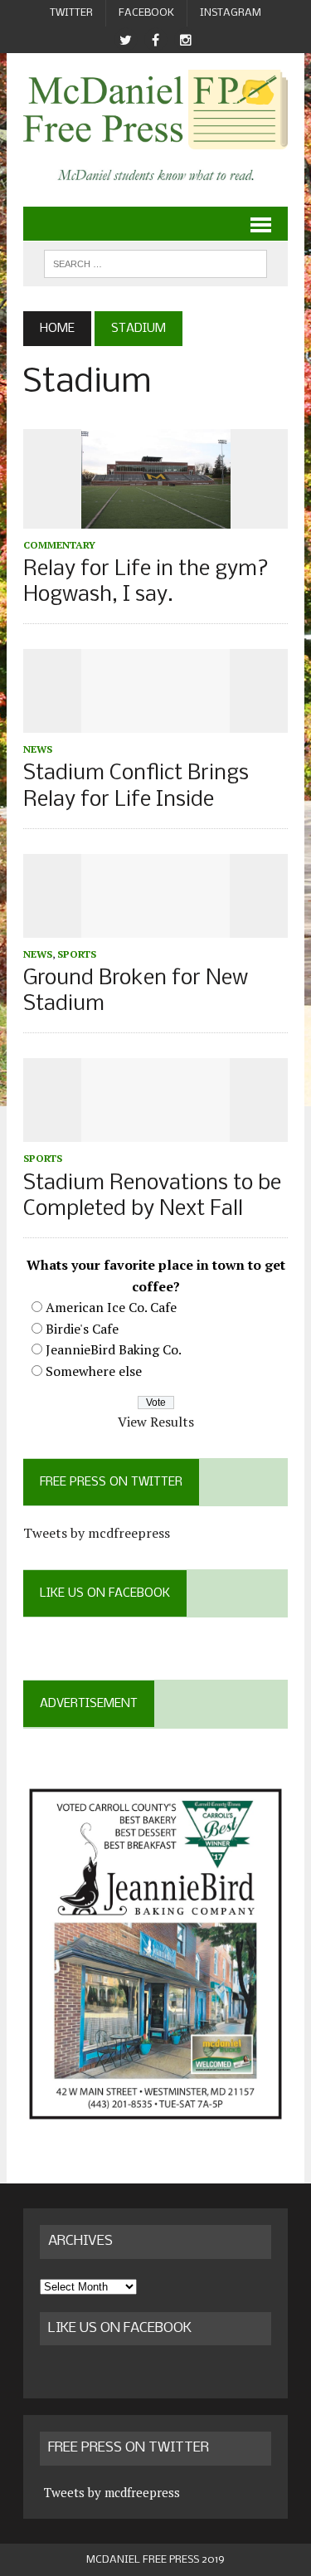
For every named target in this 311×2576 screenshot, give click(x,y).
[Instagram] (186, 40)
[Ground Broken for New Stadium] (156, 926)
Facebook (146, 13)
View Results (156, 1422)
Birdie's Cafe (82, 1329)
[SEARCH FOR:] (155, 263)
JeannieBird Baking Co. (114, 1349)
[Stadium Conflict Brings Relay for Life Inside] (156, 722)
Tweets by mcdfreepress (97, 1533)
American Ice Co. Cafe (111, 1307)
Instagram (231, 13)
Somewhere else (94, 1371)
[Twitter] (126, 40)
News (38, 749)
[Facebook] (156, 40)
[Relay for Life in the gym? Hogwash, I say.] (156, 517)
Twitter (71, 13)
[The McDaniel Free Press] (155, 110)
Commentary (59, 545)
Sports (77, 954)
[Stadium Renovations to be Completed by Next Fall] (156, 1131)
